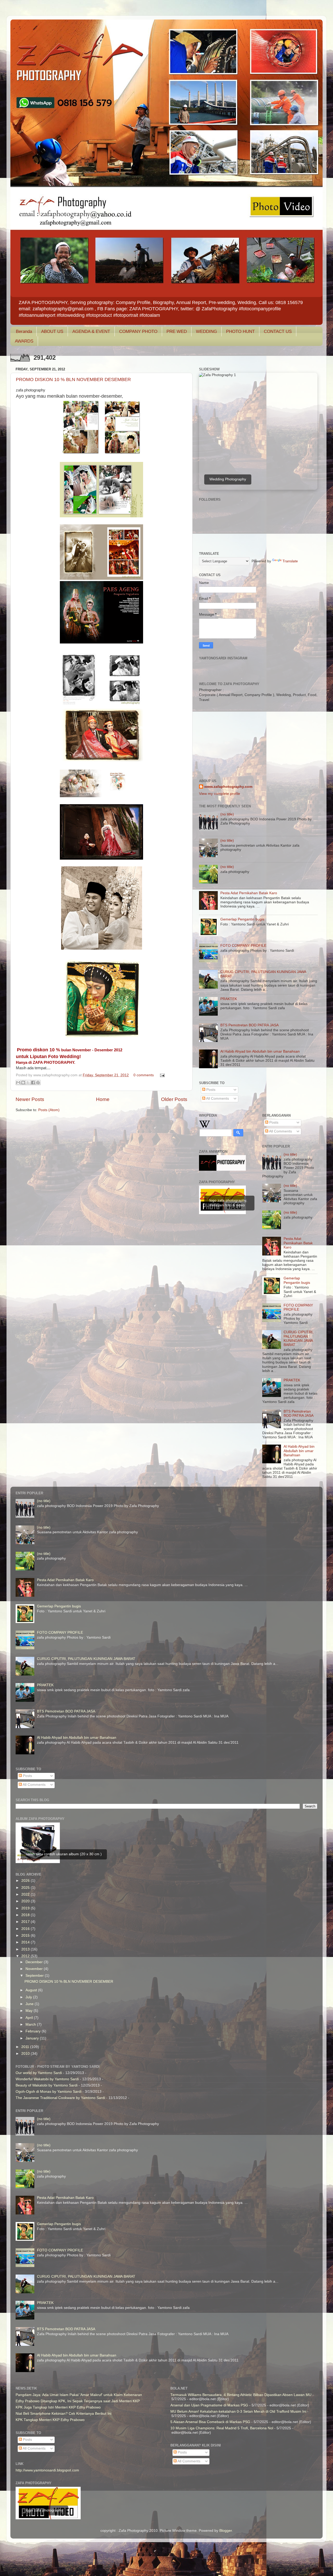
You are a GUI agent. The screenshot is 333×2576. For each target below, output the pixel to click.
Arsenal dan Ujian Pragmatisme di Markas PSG (209, 2405)
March (31, 2024)
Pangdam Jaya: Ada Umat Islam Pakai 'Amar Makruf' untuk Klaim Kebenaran (79, 2395)
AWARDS (24, 341)
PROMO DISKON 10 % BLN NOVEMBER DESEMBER (73, 379)
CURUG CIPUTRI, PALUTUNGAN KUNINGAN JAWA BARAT (299, 1338)
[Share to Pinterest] (38, 1083)
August (32, 1990)
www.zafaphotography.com (228, 787)
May (30, 2011)
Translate (290, 561)
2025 (26, 1888)
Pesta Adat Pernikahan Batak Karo (249, 893)
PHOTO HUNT (240, 331)
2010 (26, 2054)
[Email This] (18, 1083)
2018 (26, 1915)
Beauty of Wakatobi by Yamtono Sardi (47, 2085)
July (29, 1997)
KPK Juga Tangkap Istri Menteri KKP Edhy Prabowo (58, 2407)
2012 (26, 1956)
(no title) (227, 814)
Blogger (226, 2531)
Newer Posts (30, 1099)
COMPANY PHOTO (138, 331)
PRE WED (177, 331)
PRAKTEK (229, 999)
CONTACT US (278, 331)
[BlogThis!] (23, 1083)
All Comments (217, 1099)
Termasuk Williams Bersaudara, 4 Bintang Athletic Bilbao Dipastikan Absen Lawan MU (241, 2395)
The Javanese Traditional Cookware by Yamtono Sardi (60, 2098)
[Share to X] (28, 1083)
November (35, 1969)
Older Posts (174, 1099)
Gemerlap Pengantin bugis (242, 919)
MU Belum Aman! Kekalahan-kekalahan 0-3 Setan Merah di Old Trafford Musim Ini (238, 2411)
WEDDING (206, 331)
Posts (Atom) (49, 1110)
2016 (26, 1929)
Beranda (24, 331)
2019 (26, 1908)
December (35, 1962)
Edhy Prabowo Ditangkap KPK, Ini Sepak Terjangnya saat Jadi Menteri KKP (78, 2401)
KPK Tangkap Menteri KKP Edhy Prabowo (50, 2420)
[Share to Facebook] (33, 1083)
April (30, 2018)
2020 (26, 1901)
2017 (26, 1922)
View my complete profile (220, 794)
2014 (26, 1942)
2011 (26, 2047)
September (35, 1976)
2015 (26, 1936)
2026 (26, 1881)
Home (103, 1099)
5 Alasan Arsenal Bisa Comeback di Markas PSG (210, 2422)
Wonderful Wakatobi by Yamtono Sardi (47, 2079)
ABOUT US (52, 331)
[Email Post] (161, 1075)
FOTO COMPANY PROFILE (243, 946)
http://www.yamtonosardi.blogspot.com (47, 2470)
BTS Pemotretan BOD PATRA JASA (249, 1025)
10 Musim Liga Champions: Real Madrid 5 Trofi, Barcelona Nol (222, 2428)
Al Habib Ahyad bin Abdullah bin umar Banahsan (260, 1051)
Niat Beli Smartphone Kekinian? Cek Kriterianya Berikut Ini (63, 2414)
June (30, 2004)
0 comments (144, 1075)
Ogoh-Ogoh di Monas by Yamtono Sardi (49, 2092)
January (33, 2038)
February (34, 2031)
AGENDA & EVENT (91, 331)
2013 (26, 1949)
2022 (26, 1894)
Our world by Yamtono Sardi (39, 2073)
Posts (210, 1090)
